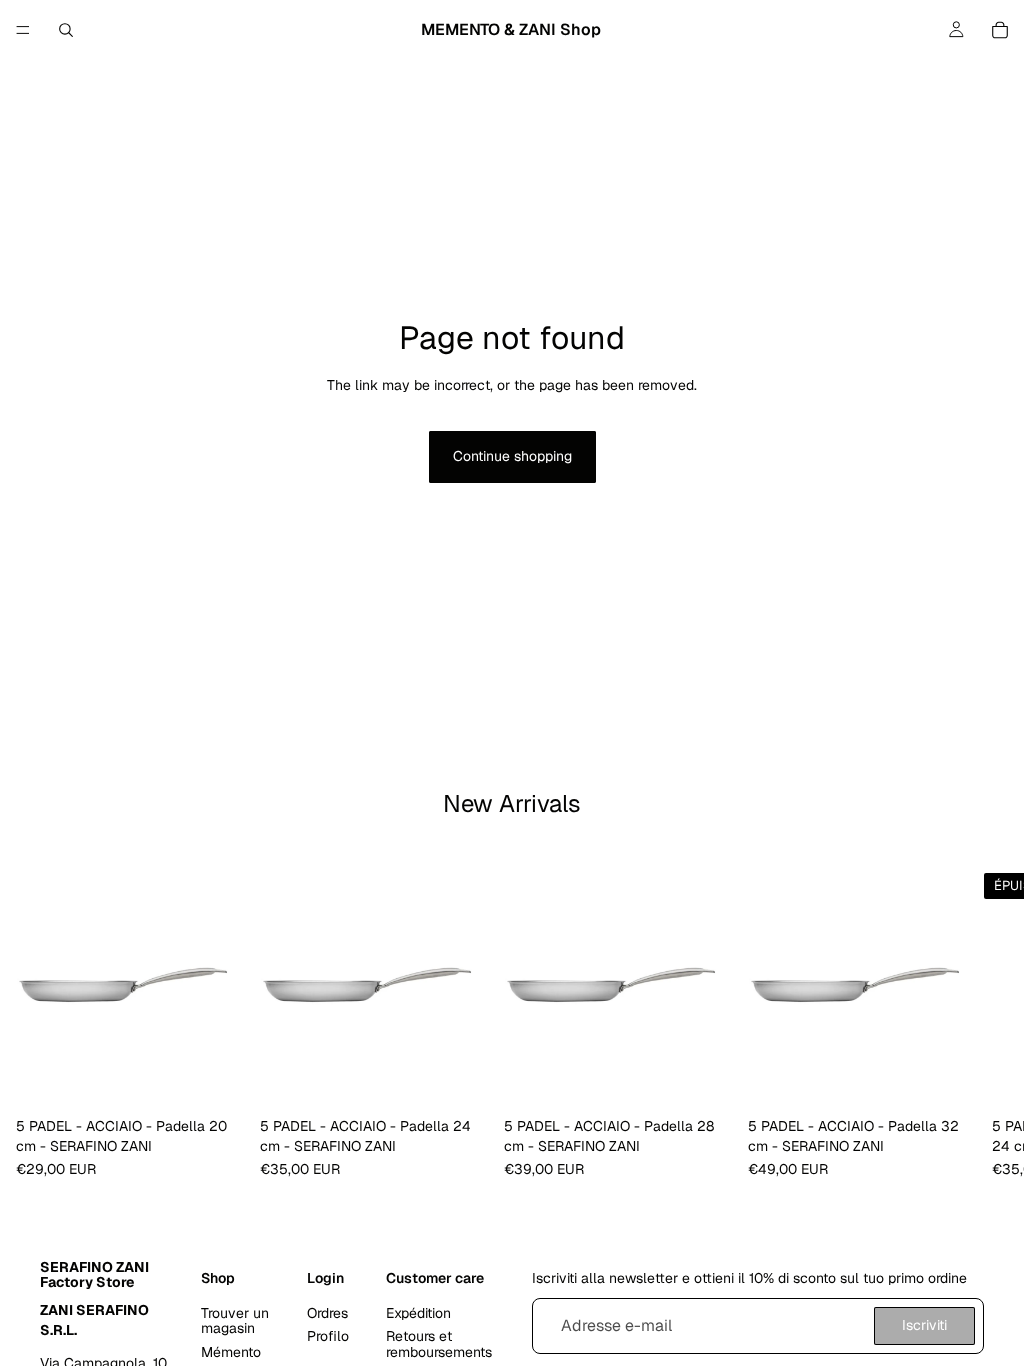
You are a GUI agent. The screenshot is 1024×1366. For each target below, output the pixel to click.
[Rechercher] (66, 30)
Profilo (328, 1336)
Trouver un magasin (235, 1320)
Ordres (327, 1313)
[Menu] (23, 30)
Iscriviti (924, 1325)
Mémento (231, 1352)
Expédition (418, 1313)
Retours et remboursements (439, 1343)
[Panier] (1000, 30)
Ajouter (230, 1078)
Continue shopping (512, 456)
